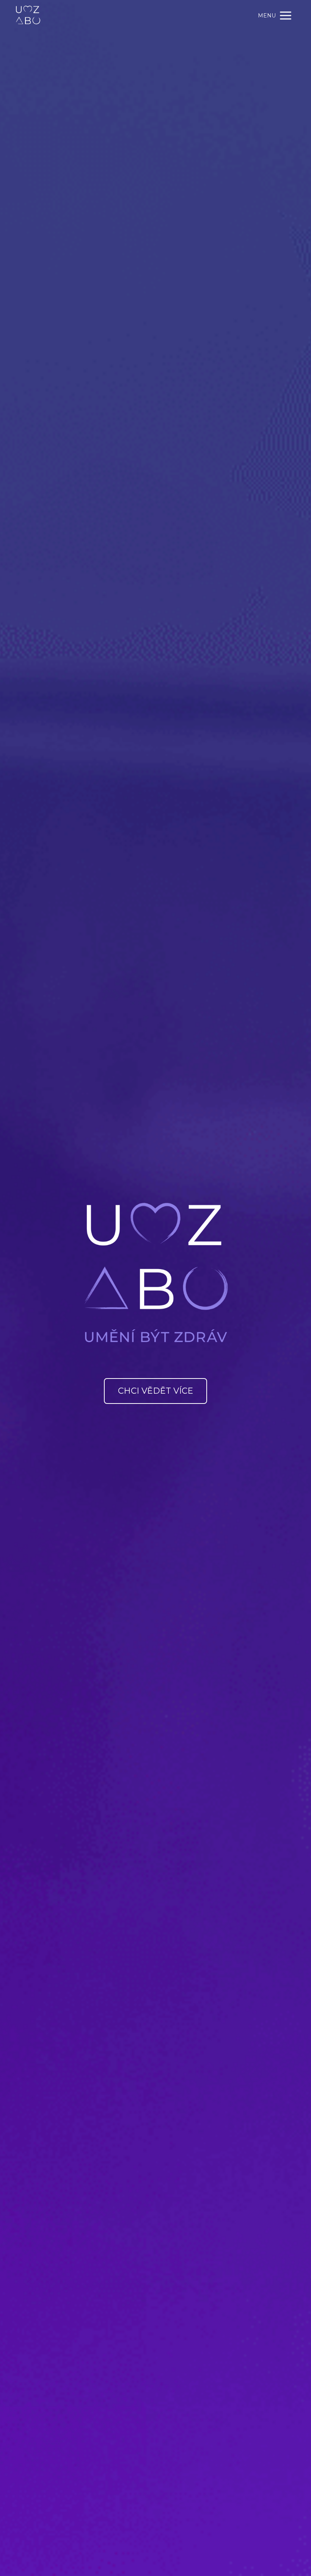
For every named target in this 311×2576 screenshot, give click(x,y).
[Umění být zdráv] (28, 16)
